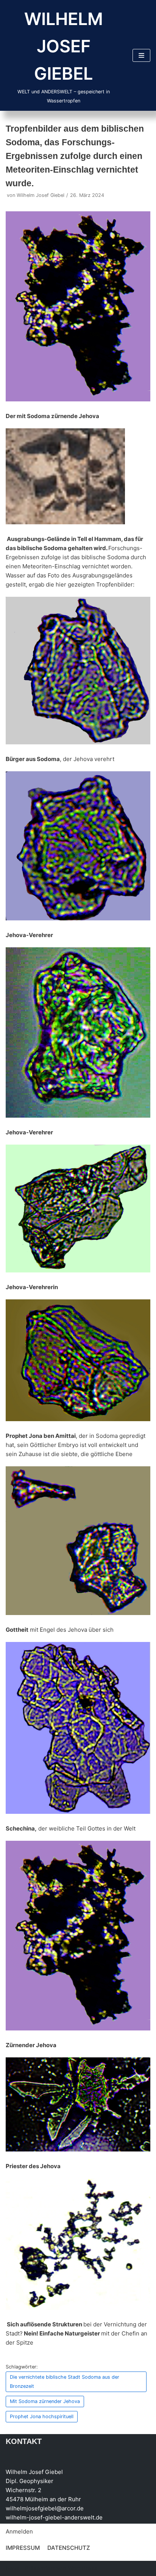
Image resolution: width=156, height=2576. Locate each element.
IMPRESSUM (23, 2548)
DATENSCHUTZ (69, 2548)
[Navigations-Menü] (141, 55)
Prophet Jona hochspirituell (42, 2416)
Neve (13, 2568)
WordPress (83, 2568)
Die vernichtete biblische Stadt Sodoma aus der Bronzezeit (65, 2382)
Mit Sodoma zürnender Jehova (45, 2401)
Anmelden (19, 2531)
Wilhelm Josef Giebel (41, 195)
